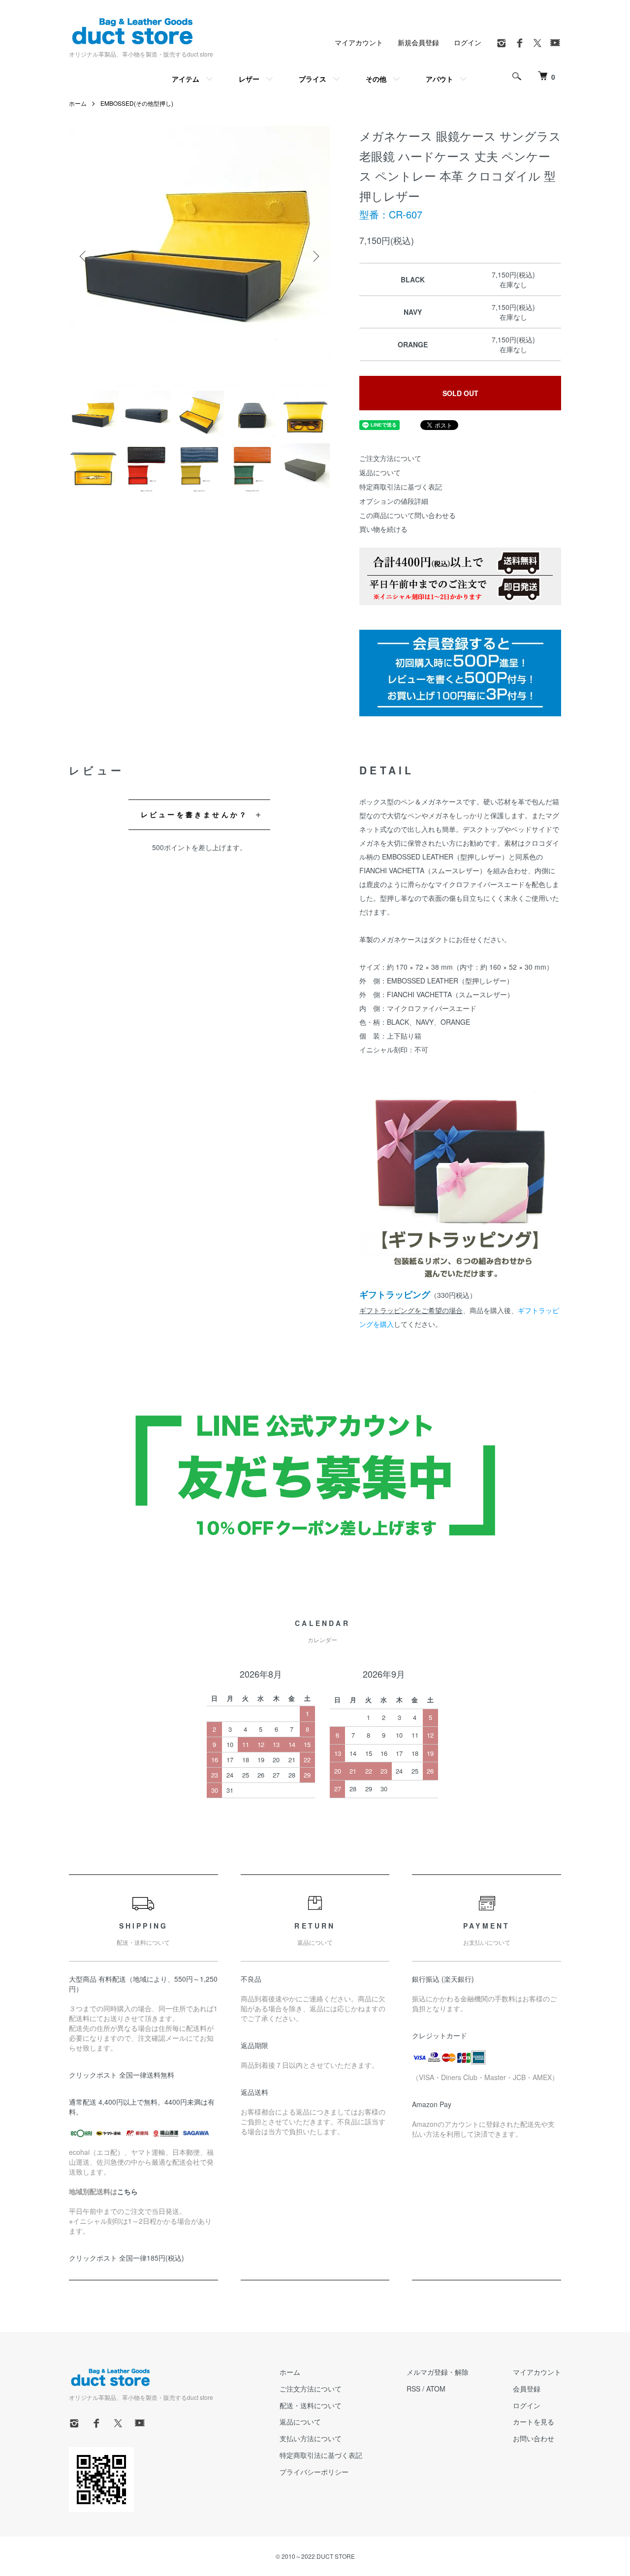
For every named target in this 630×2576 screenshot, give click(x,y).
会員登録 (527, 2389)
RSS (413, 2389)
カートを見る (534, 2422)
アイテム (186, 79)
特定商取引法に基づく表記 (401, 487)
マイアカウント (359, 42)
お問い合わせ (534, 2438)
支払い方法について (311, 2438)
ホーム (78, 103)
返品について (380, 472)
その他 (376, 79)
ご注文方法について (390, 458)
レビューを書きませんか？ (194, 814)
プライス (313, 79)
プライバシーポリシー (314, 2472)
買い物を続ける (383, 529)
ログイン (468, 42)
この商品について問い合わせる (408, 515)
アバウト (440, 79)
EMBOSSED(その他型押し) (137, 103)
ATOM (436, 2389)
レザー (249, 79)
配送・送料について (311, 2405)
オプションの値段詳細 (394, 501)
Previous (84, 256)
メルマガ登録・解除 (438, 2372)
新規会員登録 (418, 42)
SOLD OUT (460, 393)
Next (315, 256)
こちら (127, 2191)
